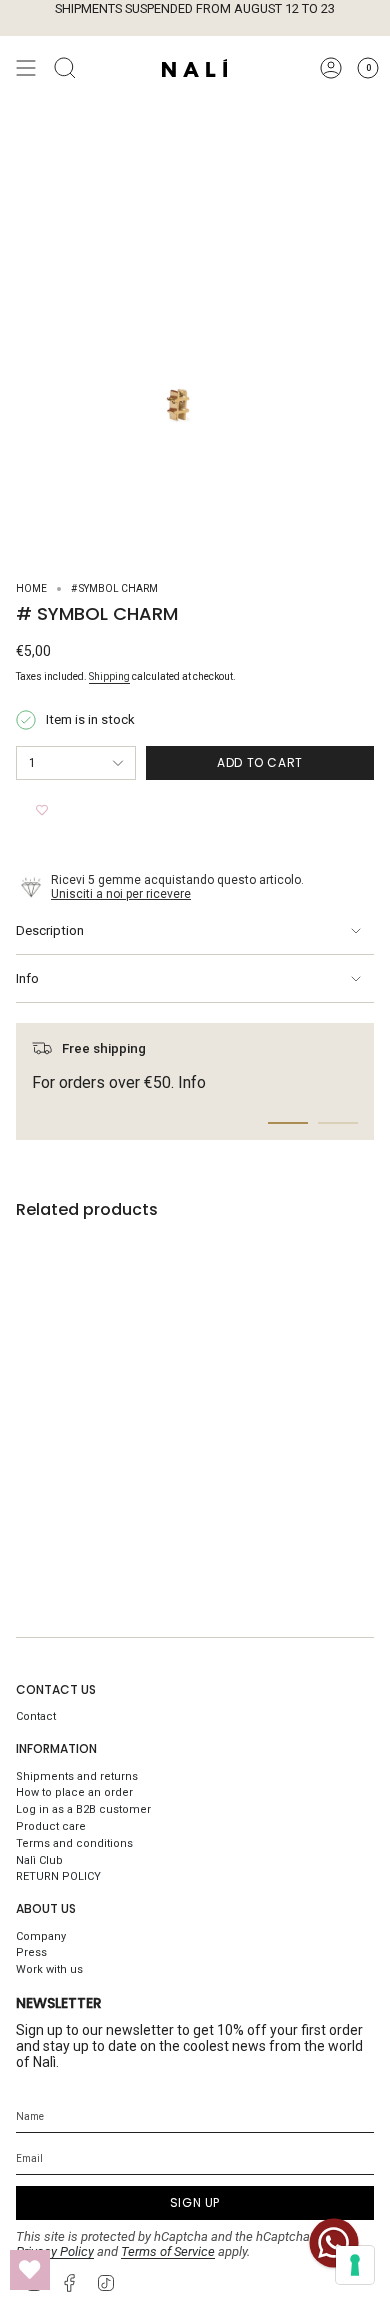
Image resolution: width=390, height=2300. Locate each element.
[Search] (65, 68)
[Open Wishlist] (30, 2270)
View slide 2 (338, 1123)
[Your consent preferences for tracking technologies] (355, 2265)
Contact (36, 1716)
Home (31, 588)
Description (50, 930)
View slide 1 (288, 1123)
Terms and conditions (74, 1843)
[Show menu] (26, 68)
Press (31, 1952)
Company (41, 1936)
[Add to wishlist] (42, 810)
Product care (51, 1826)
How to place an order (74, 1792)
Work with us (49, 1969)
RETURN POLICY (58, 1876)
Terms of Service (168, 2251)
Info (27, 978)
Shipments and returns (77, 1776)
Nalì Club (39, 1860)
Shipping (109, 676)
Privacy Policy (55, 2251)
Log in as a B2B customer (83, 1809)
